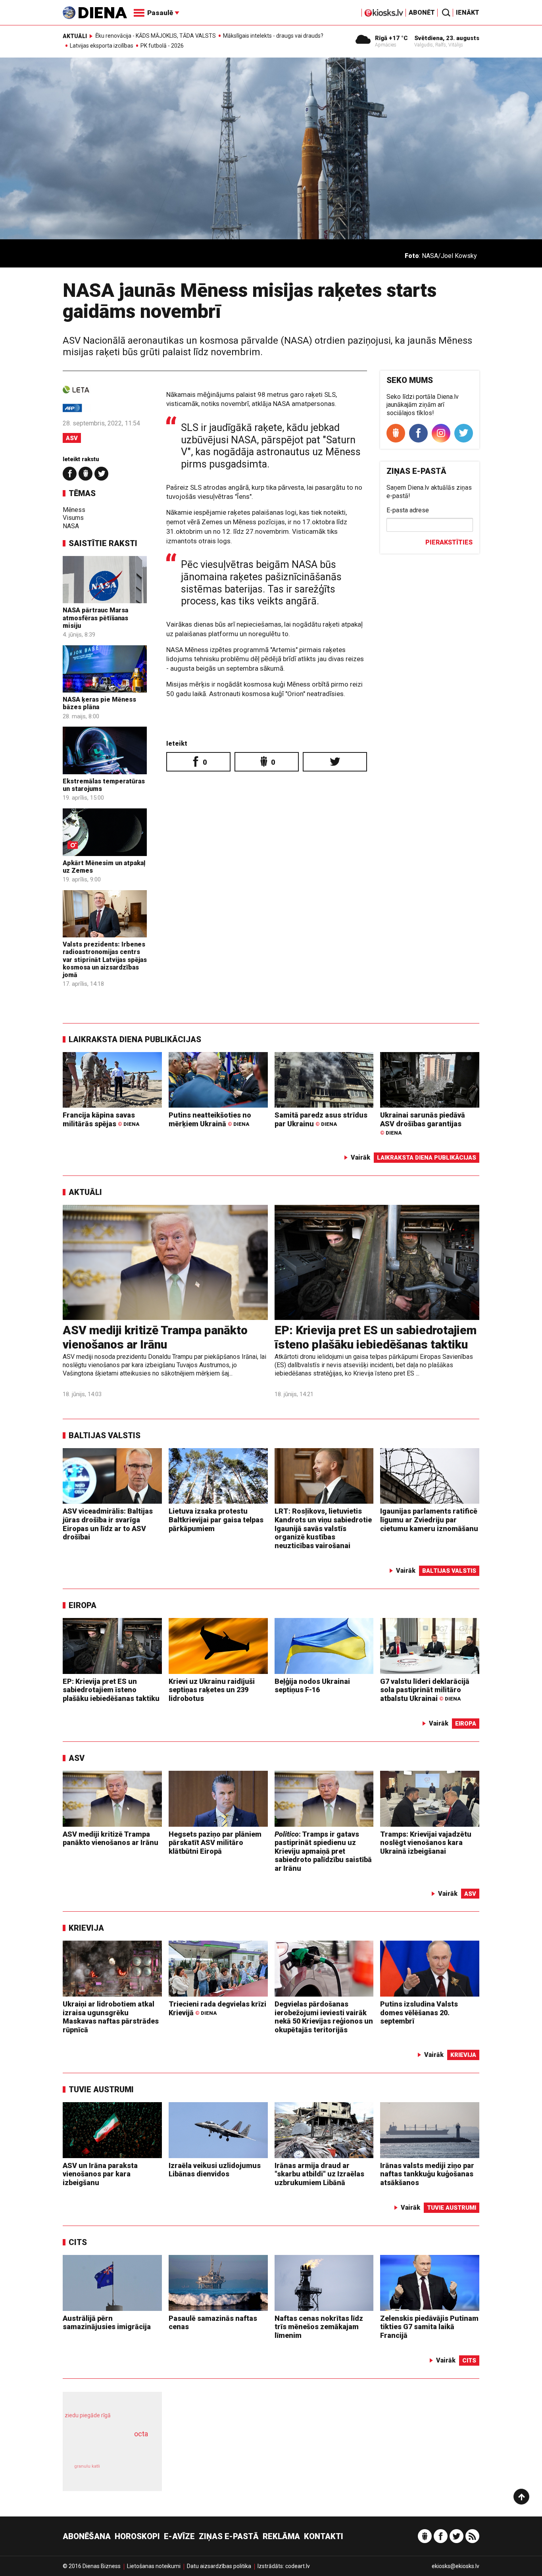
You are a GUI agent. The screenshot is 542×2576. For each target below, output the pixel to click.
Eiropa (83, 1605)
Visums (73, 518)
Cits (78, 2242)
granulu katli (87, 2466)
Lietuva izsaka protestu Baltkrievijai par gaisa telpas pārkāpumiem (216, 1520)
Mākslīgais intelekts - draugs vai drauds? (273, 36)
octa (141, 2434)
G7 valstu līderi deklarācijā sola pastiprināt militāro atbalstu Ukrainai (425, 1690)
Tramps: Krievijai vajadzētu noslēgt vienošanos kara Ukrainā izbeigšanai (426, 1843)
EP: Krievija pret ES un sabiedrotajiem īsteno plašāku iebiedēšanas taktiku (376, 1337)
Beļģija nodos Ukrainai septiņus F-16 (312, 1686)
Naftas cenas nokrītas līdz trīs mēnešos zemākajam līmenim (319, 2327)
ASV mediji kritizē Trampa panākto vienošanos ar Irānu (155, 1337)
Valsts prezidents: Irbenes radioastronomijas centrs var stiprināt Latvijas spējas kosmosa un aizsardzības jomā (105, 960)
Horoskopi (137, 2536)
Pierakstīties (449, 542)
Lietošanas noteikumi (154, 2566)
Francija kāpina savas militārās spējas (101, 1119)
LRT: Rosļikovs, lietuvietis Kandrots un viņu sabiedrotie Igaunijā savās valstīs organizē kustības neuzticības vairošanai (323, 1528)
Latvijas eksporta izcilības (102, 46)
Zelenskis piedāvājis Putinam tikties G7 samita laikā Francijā (429, 2327)
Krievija (86, 1928)
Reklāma (281, 2536)
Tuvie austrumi (101, 2089)
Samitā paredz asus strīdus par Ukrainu (321, 1119)
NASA (71, 526)
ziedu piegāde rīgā (88, 2415)
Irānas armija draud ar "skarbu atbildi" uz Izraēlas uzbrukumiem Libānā (319, 2174)
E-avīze (179, 2536)
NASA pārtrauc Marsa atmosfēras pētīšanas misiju (95, 618)
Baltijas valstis (105, 1435)
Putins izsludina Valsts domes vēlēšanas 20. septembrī (419, 2012)
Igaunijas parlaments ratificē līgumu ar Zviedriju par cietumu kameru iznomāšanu (429, 1520)
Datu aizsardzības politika (219, 2566)
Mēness (74, 510)
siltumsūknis (132, 2472)
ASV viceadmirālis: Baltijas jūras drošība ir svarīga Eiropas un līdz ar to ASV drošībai (108, 1524)
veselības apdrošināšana (105, 2447)
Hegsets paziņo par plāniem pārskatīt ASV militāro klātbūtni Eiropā (215, 1843)
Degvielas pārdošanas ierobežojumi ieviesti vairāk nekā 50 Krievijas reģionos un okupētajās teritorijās (324, 2017)
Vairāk (360, 1157)
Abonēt (422, 13)
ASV (72, 438)
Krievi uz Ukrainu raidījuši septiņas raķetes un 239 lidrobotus (212, 1690)
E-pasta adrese (408, 510)
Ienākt (468, 13)
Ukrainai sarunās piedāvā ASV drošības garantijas (423, 1123)
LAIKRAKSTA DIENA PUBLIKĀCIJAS (135, 1039)
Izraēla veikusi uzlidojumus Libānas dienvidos (215, 2170)
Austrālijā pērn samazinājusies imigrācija (107, 2323)
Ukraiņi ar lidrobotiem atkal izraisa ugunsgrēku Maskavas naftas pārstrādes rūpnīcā (111, 2017)
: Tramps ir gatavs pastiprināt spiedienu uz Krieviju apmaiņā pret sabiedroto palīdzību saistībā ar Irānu (323, 1851)
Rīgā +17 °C (391, 38)
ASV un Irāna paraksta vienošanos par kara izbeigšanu (100, 2174)
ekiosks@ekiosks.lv (456, 2566)
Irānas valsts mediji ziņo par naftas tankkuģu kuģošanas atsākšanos (427, 2174)
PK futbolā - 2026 (162, 46)
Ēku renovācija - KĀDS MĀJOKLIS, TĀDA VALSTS (156, 36)
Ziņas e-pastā (229, 2536)
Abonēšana (87, 2536)
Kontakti (324, 2536)
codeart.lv (298, 2566)
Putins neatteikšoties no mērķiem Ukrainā (210, 1119)
